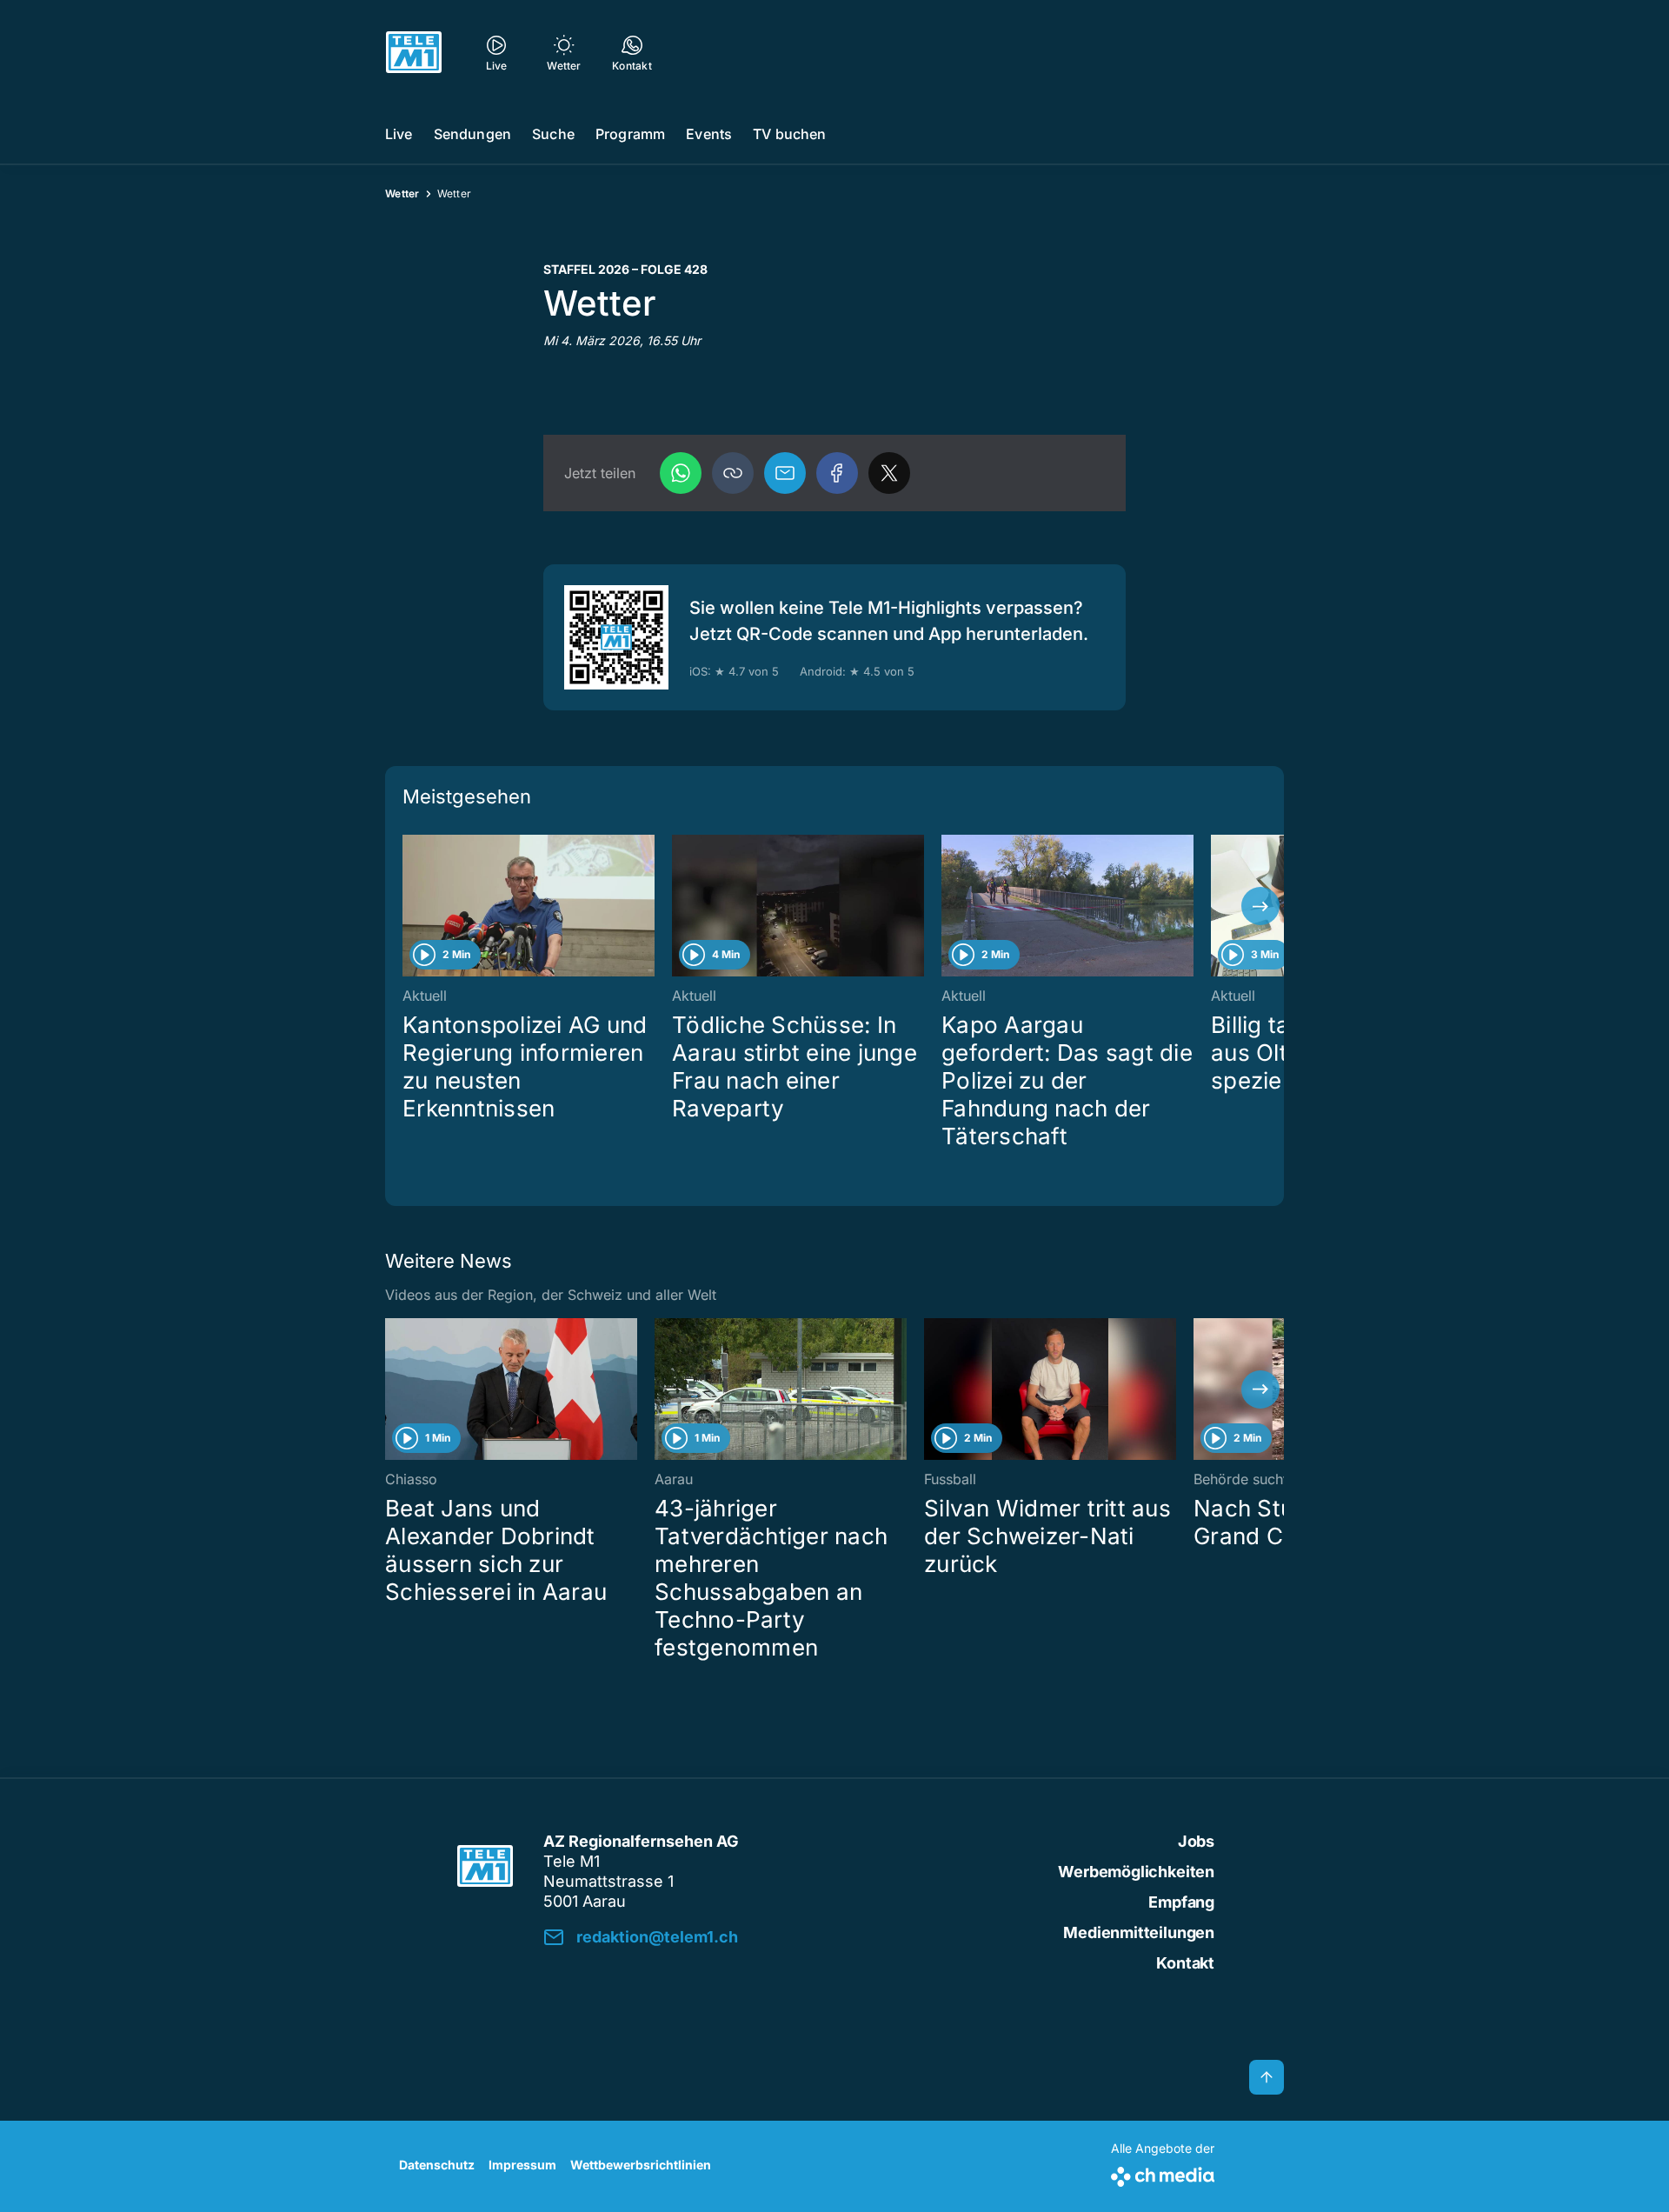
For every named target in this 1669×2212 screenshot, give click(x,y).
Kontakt (1185, 1963)
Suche (553, 134)
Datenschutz (437, 2165)
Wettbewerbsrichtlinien (641, 2165)
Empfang (1181, 1902)
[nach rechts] (1260, 906)
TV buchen (789, 134)
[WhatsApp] (681, 473)
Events (709, 134)
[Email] (785, 473)
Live (399, 134)
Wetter (402, 193)
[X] (889, 473)
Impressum (522, 2165)
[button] (733, 473)
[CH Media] (1163, 2173)
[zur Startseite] (414, 52)
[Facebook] (837, 473)
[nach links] (409, 906)
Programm (630, 134)
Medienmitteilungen (1139, 1932)
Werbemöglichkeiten (1136, 1872)
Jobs (1196, 1841)
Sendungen (472, 134)
